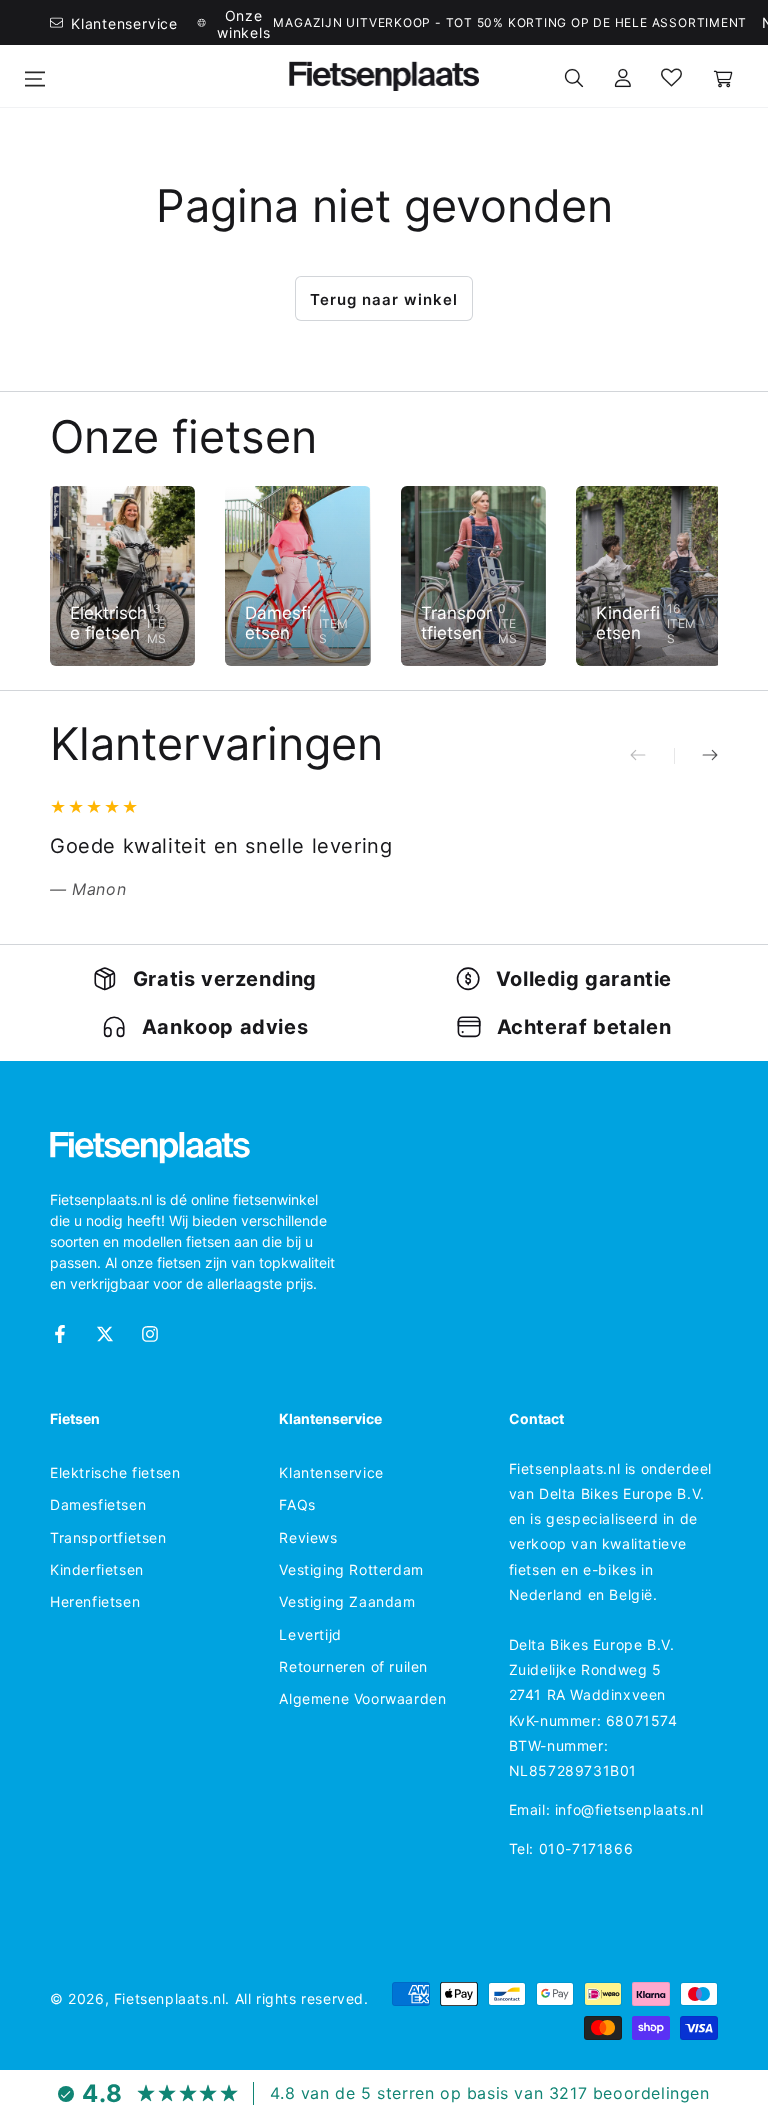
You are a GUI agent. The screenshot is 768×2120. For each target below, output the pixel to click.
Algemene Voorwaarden (362, 1698)
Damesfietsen (98, 1504)
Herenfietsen (95, 1601)
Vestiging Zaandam (347, 1601)
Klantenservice (331, 1472)
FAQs (297, 1504)
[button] (574, 76)
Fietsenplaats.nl (170, 1998)
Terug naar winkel (384, 299)
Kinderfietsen (97, 1569)
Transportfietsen (108, 1537)
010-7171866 (586, 1848)
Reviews (308, 1537)
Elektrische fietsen (115, 1472)
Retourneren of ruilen (353, 1666)
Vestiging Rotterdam (351, 1569)
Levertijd (310, 1634)
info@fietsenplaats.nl (629, 1809)
